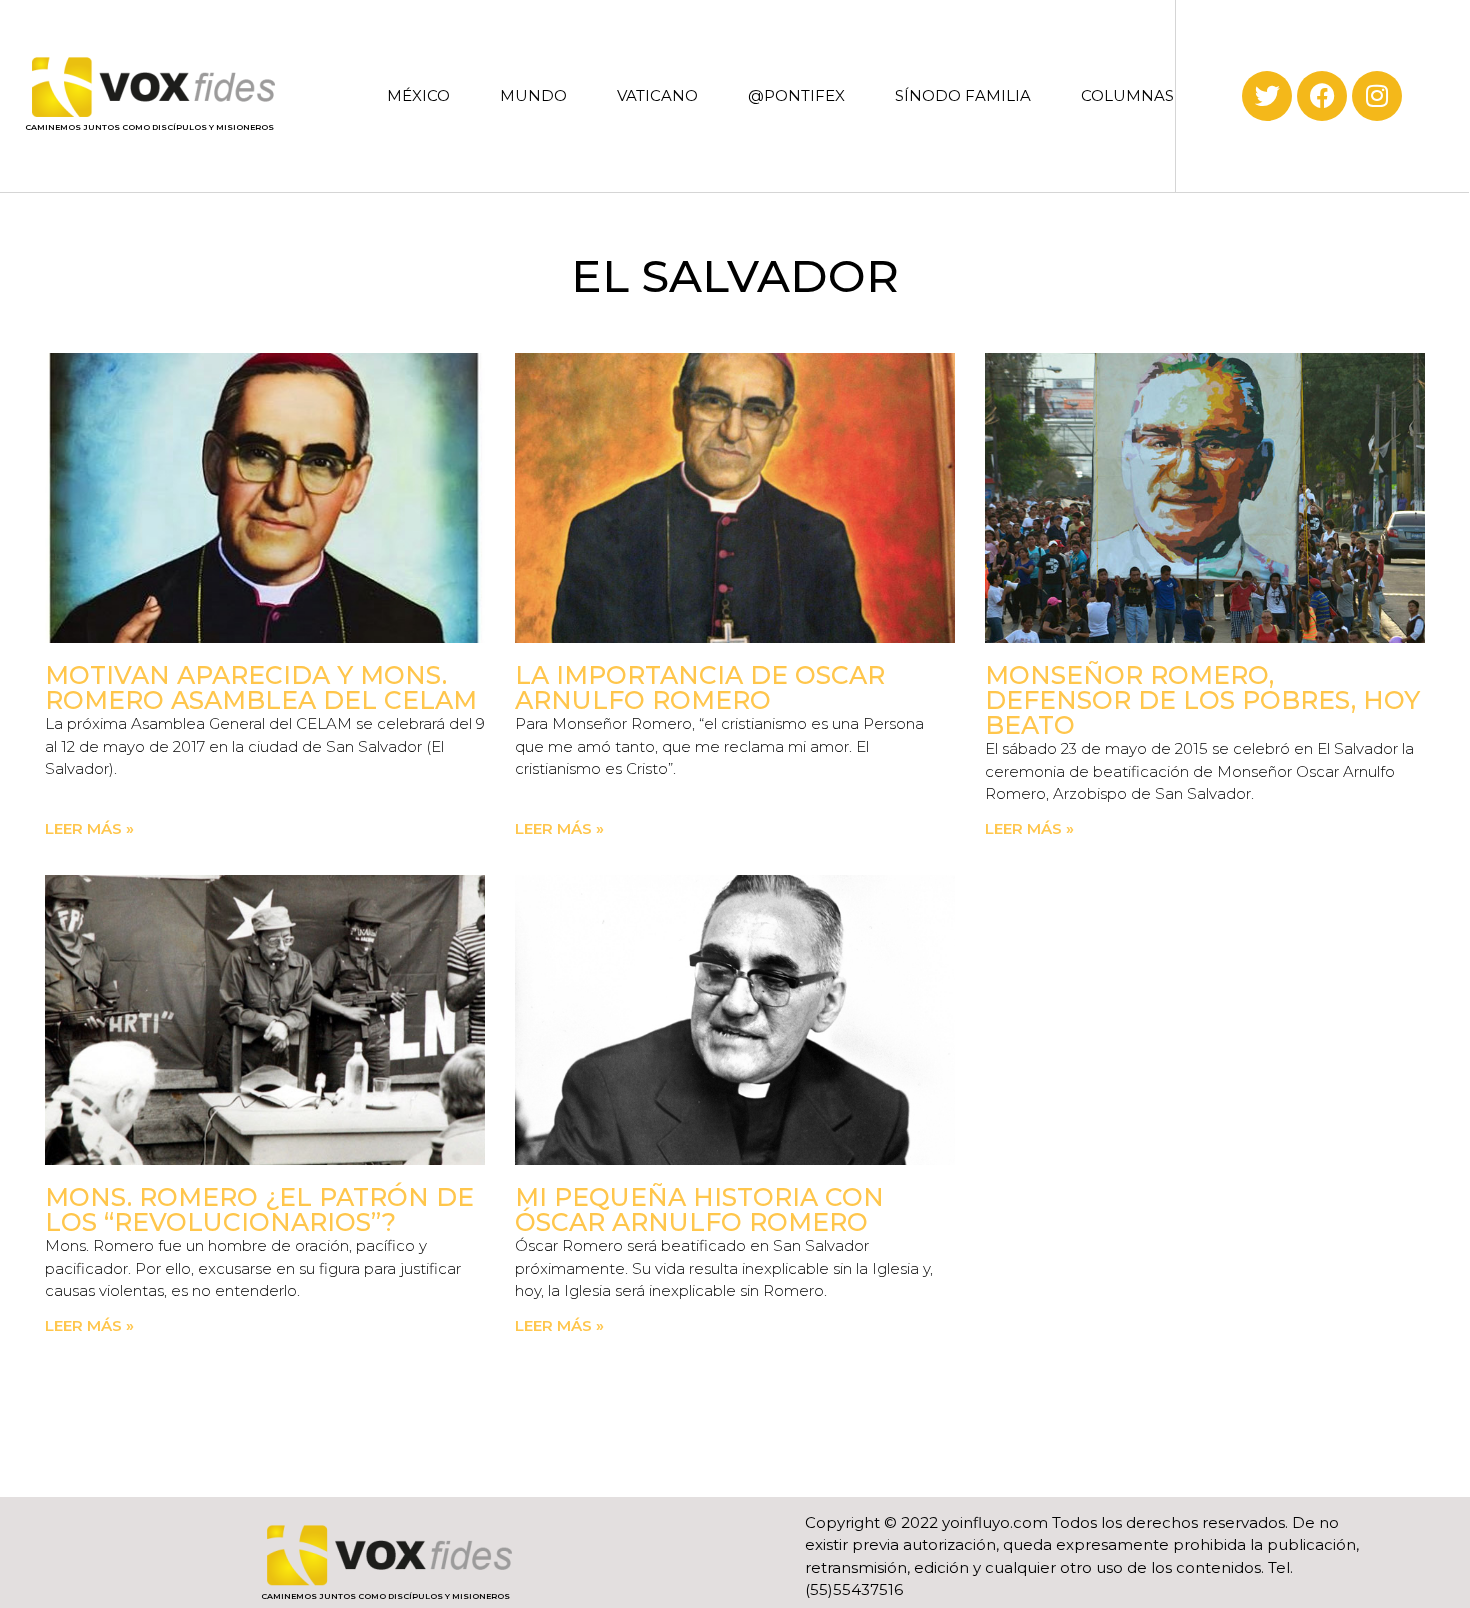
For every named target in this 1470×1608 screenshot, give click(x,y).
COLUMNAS (1127, 95)
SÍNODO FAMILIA (963, 95)
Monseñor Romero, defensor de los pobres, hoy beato (1202, 700)
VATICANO (657, 95)
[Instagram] (1377, 96)
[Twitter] (1267, 96)
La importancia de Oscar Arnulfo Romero (700, 687)
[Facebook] (1322, 96)
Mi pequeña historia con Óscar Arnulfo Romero (699, 1209)
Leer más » (89, 828)
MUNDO (533, 95)
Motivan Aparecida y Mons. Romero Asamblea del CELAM (261, 687)
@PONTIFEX (796, 95)
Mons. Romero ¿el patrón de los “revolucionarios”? (259, 1209)
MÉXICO (418, 95)
